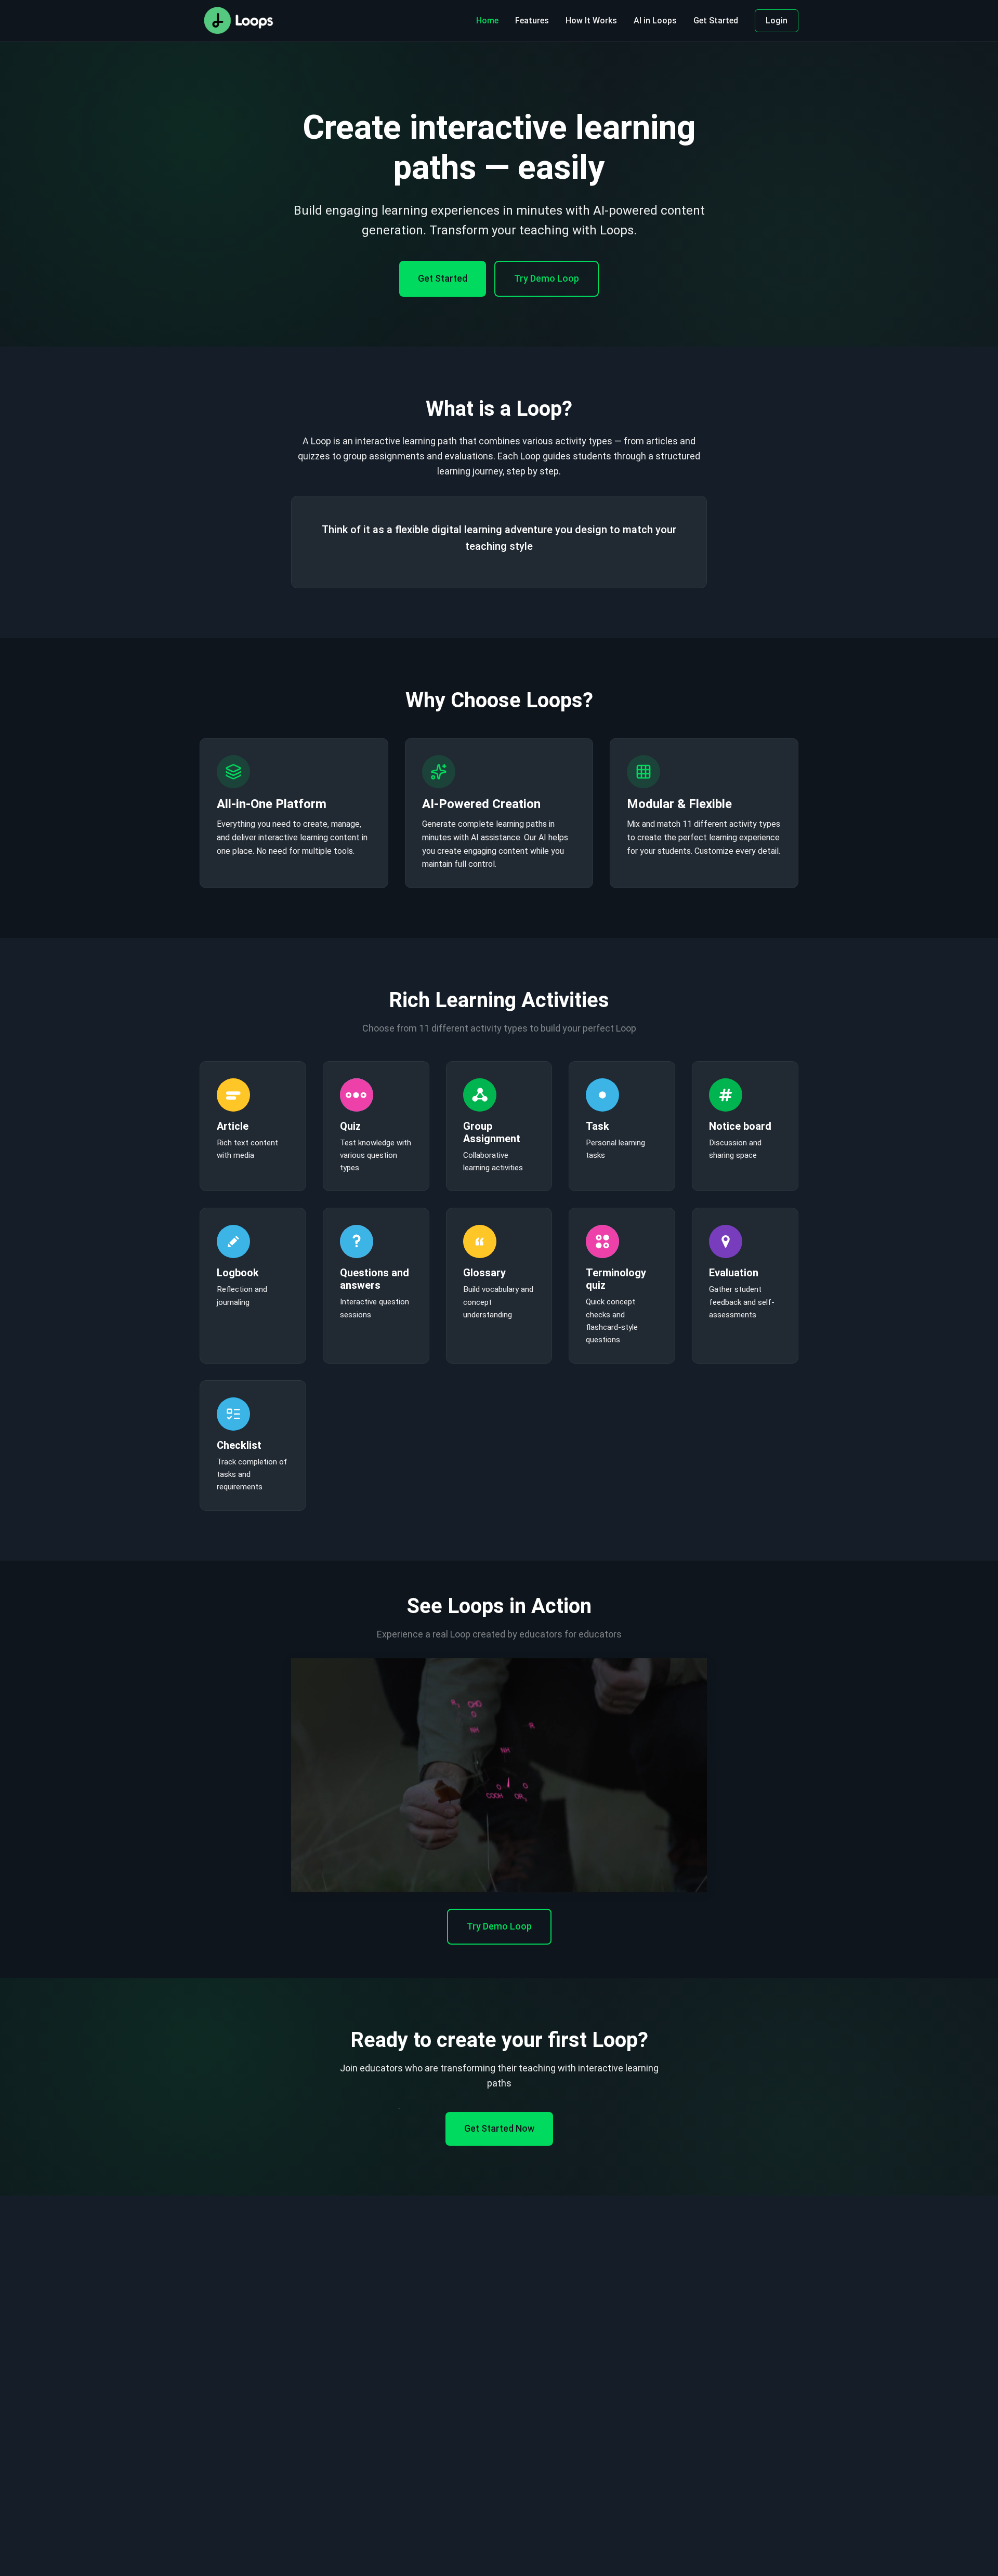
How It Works (591, 21)
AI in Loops (655, 21)
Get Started (716, 21)
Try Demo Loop (547, 278)
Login (777, 21)
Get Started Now (499, 2128)
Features (532, 21)
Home (487, 21)
